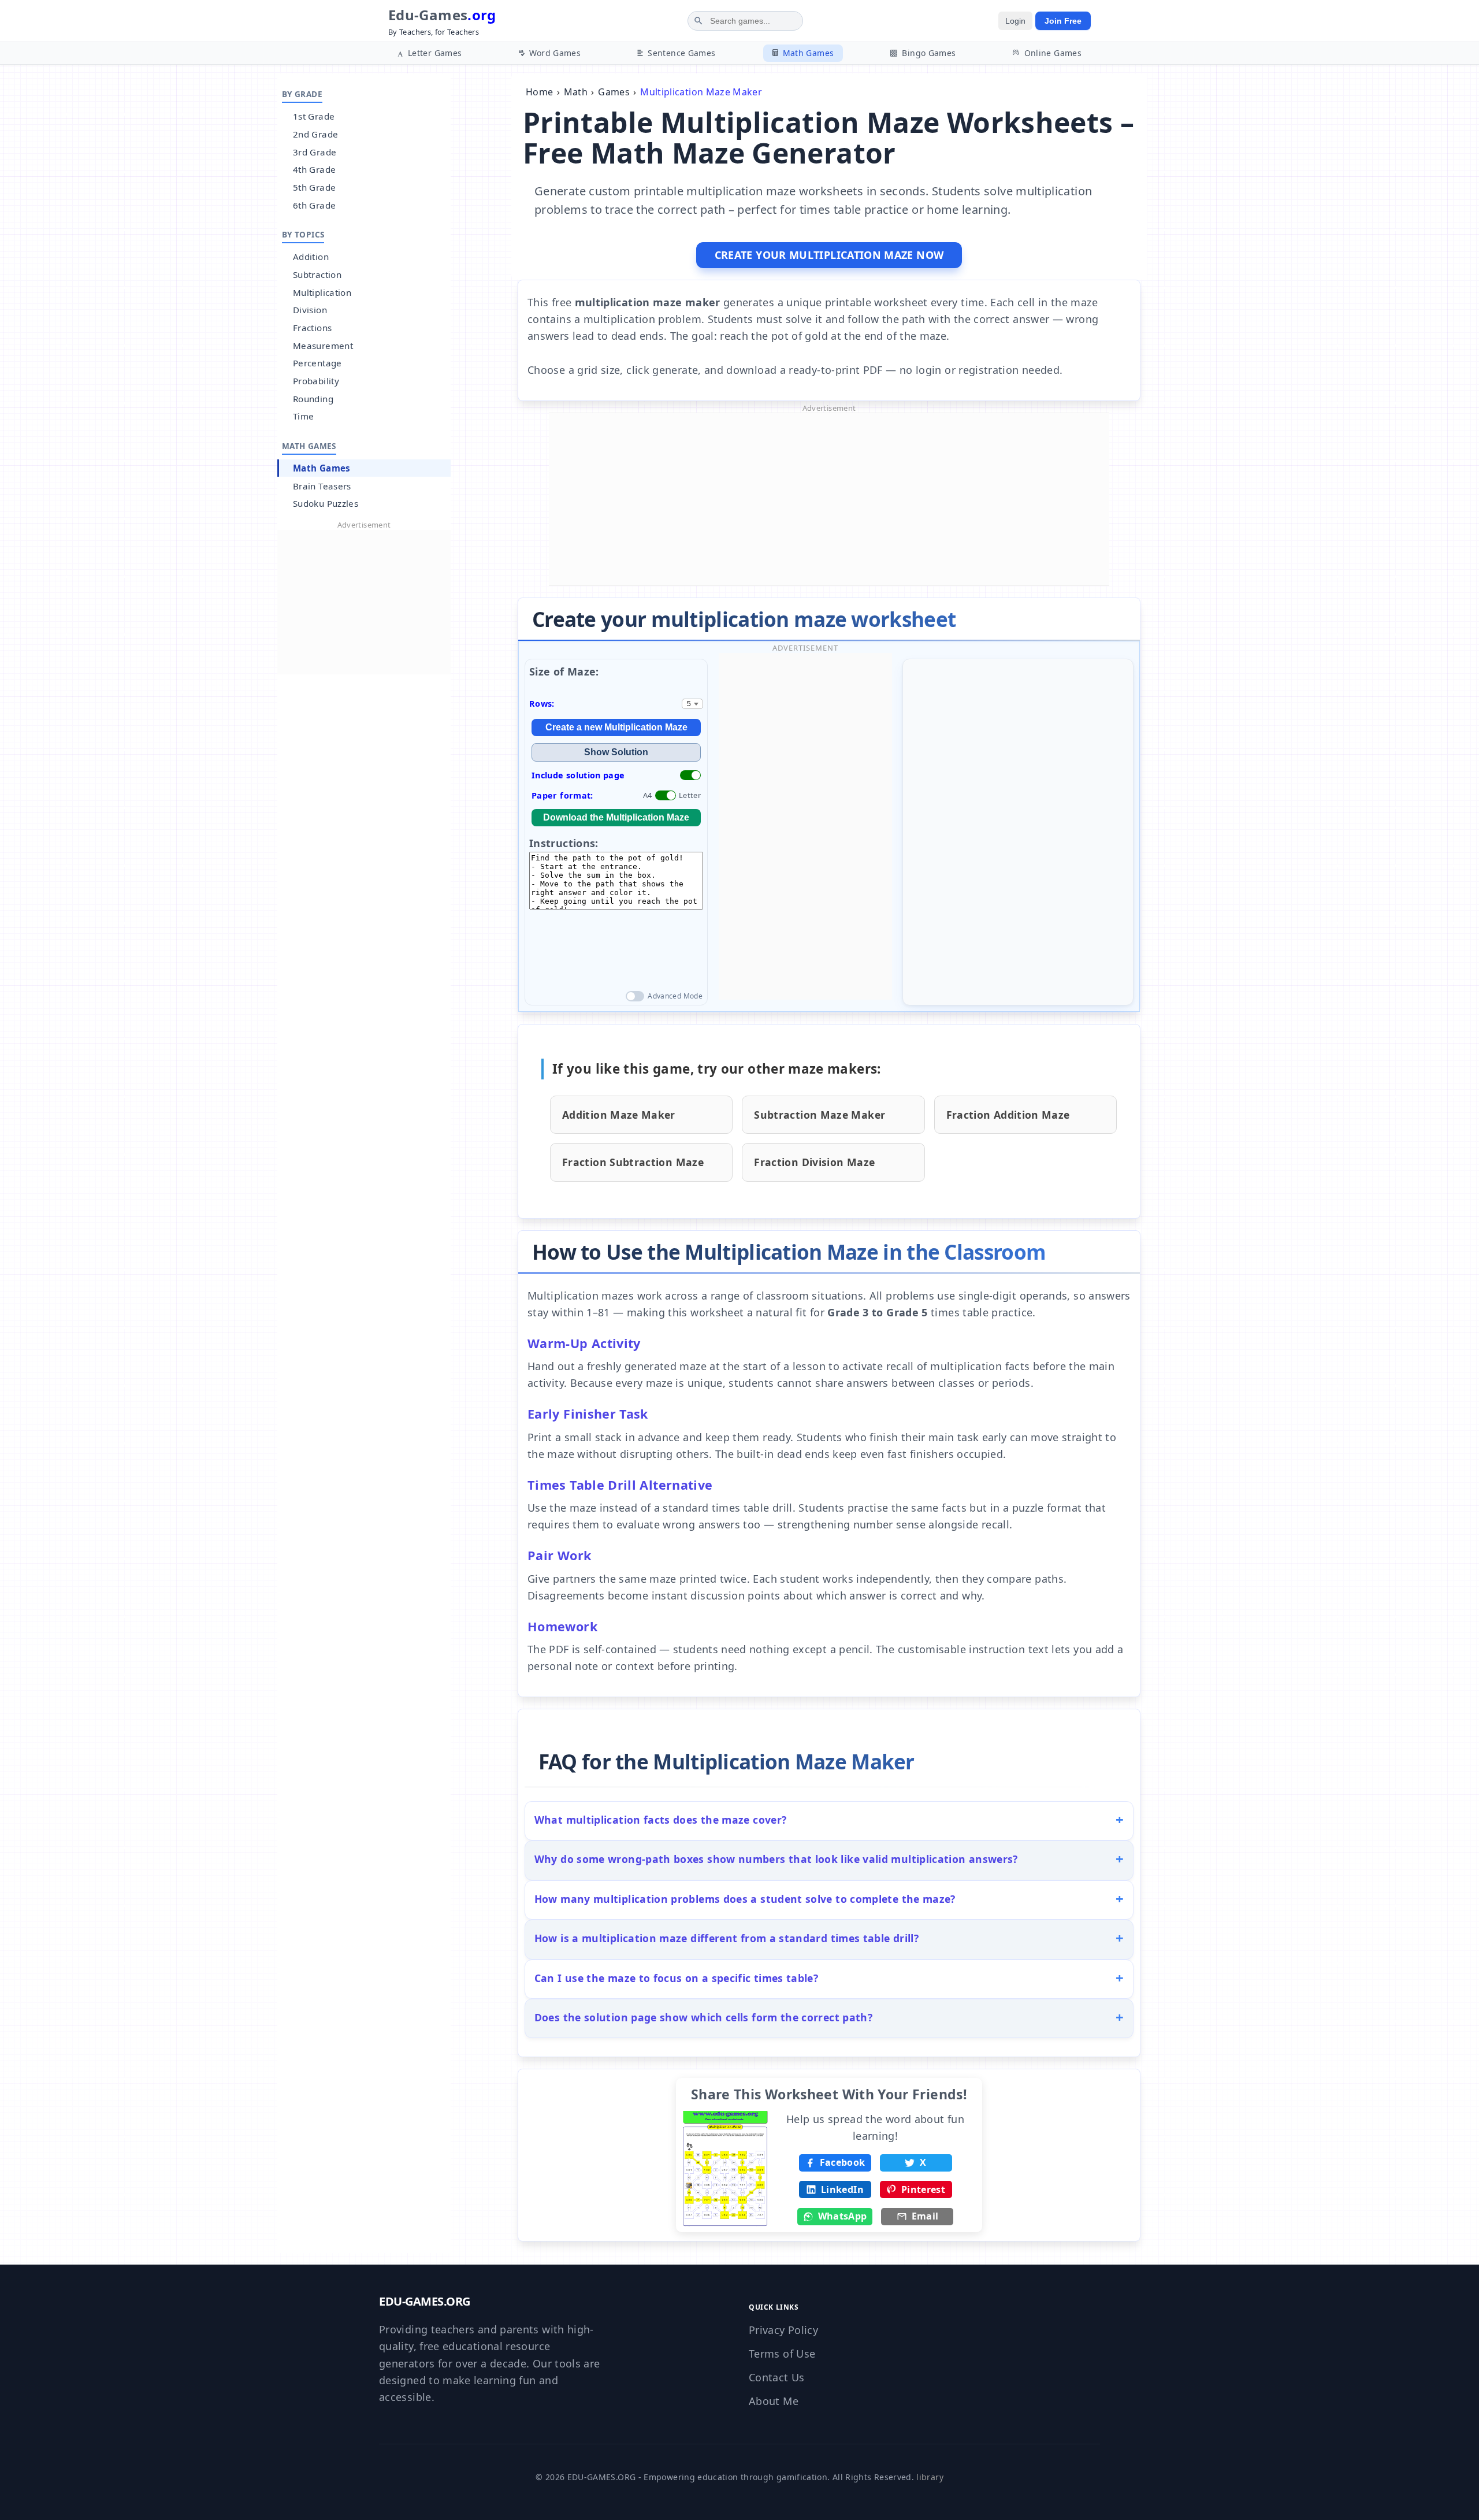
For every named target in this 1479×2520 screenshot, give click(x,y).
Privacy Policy (783, 2330)
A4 (648, 795)
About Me (774, 2401)
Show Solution (616, 752)
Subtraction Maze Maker (820, 1115)
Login (1015, 21)
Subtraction (317, 274)
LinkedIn (842, 2189)
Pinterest (923, 2189)
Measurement (323, 346)
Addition (311, 257)
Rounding (313, 399)
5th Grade (314, 187)
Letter (690, 795)
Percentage (317, 363)
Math (576, 92)
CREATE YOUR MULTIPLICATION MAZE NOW (829, 255)
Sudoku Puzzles (326, 503)
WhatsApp (843, 2216)
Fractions (312, 328)
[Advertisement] (364, 602)
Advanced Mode (675, 996)
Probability (316, 381)
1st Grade (314, 116)
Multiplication (322, 292)
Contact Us (777, 2377)
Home (539, 92)
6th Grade (314, 205)
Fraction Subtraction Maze (633, 1162)
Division (310, 310)
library (930, 2477)
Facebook (843, 2162)
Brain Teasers (322, 486)
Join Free (1063, 21)
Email (925, 2216)
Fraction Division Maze (814, 1162)
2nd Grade (315, 134)
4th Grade (314, 169)
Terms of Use (782, 2354)
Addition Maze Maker (619, 1115)
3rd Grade (315, 152)
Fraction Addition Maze (1008, 1115)
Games (614, 92)
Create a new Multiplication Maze (616, 727)
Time (303, 416)
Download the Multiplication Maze (616, 817)
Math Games (322, 468)
